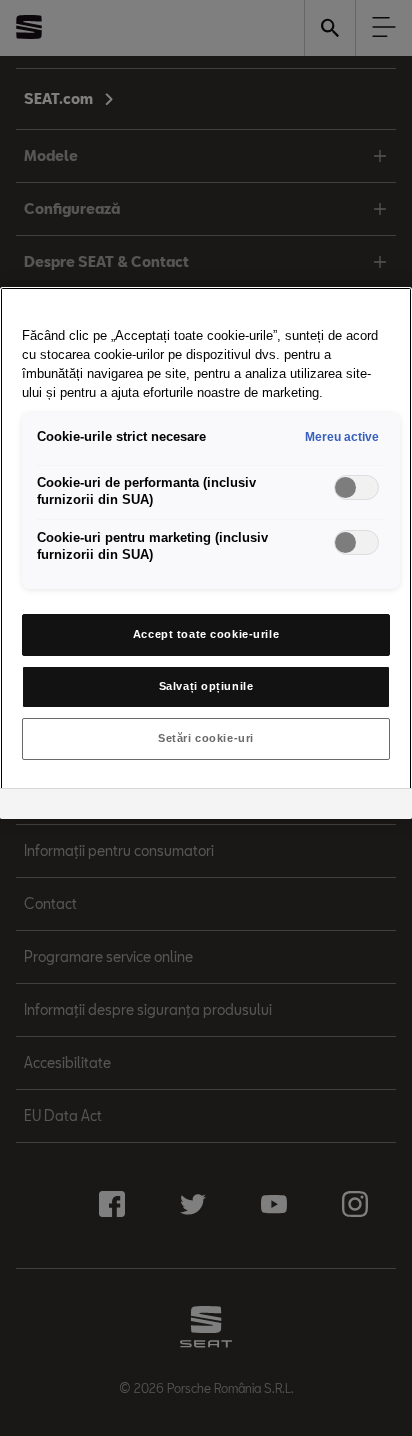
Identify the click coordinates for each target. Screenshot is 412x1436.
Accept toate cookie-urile (206, 634)
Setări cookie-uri (206, 738)
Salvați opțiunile (206, 686)
